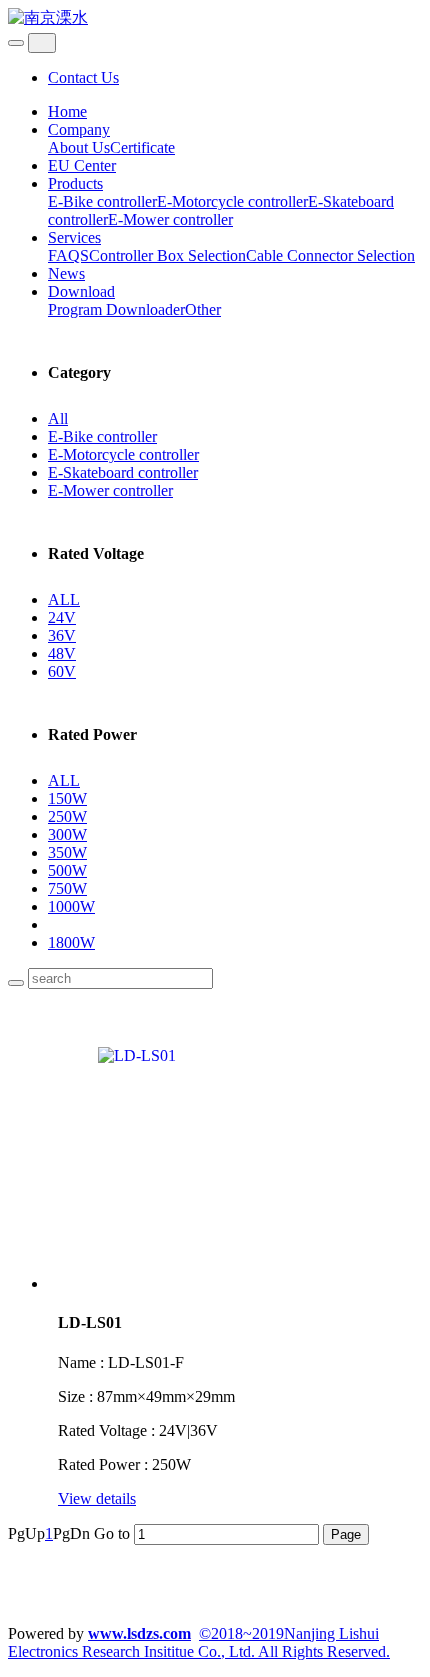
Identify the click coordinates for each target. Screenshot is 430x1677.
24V (62, 617)
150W (67, 798)
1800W (71, 942)
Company (79, 129)
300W (67, 834)
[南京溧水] (215, 18)
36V (62, 635)
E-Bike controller (102, 201)
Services (74, 237)
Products (75, 183)
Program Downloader (116, 309)
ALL (64, 599)
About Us (79, 147)
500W (67, 870)
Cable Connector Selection (330, 255)
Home (67, 111)
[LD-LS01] (240, 1147)
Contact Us (83, 77)
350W (67, 852)
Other (203, 309)
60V (62, 671)
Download (81, 291)
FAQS (68, 255)
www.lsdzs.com (139, 1633)
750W (67, 888)
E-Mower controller (170, 219)
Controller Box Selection (167, 255)
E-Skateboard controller (123, 472)
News (66, 273)
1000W (71, 906)
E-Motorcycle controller (232, 201)
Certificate (142, 147)
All (58, 418)
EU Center (82, 165)
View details (97, 1498)
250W (67, 816)
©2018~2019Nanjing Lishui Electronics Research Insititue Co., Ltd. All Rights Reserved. (199, 1642)
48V (62, 653)
